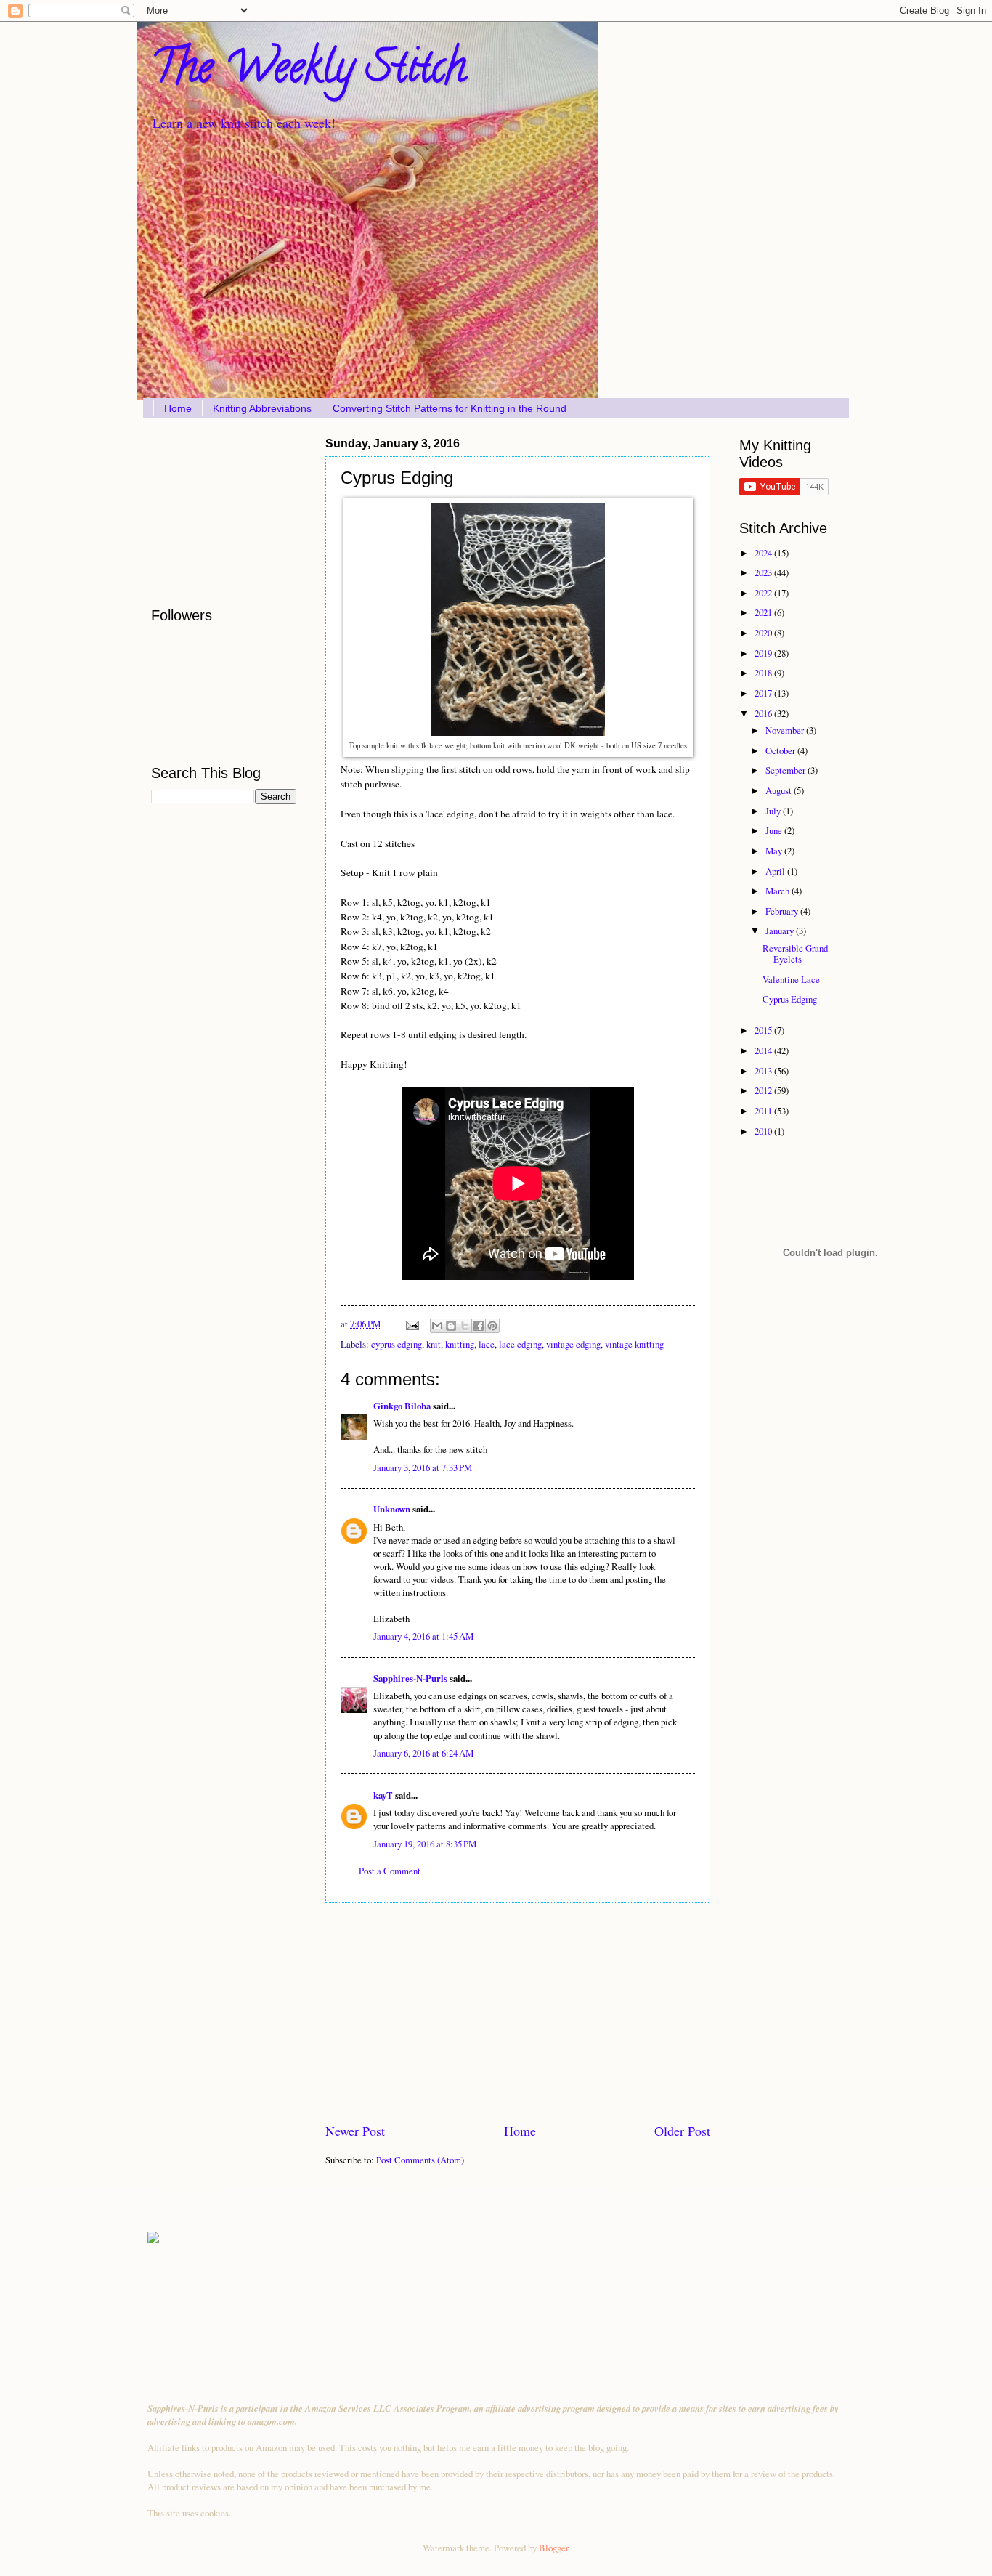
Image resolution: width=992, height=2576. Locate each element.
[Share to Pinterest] (492, 1326)
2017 (764, 693)
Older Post (682, 2131)
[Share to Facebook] (479, 1326)
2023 (764, 572)
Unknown (392, 1509)
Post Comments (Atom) (420, 2160)
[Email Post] (411, 1324)
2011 (764, 1111)
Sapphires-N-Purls (410, 1678)
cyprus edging (397, 1344)
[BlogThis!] (451, 1326)
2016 (764, 713)
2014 (764, 1050)
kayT (383, 1795)
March (778, 891)
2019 (764, 653)
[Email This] (437, 1326)
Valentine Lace (791, 979)
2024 (764, 553)
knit (434, 1344)
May (775, 851)
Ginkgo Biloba (402, 1406)
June (775, 830)
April (776, 871)
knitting (460, 1344)
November (786, 730)
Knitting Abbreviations (262, 408)
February (783, 911)
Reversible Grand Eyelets (795, 953)
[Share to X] (465, 1326)
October (781, 750)
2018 (764, 673)
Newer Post (355, 2131)
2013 (764, 1071)
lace (487, 1344)
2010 (764, 1131)
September (786, 770)
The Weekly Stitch (309, 72)
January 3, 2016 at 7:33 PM (423, 1467)
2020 (764, 633)
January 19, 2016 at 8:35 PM (425, 1844)
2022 (764, 593)
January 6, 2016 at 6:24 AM (423, 1753)
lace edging (520, 1344)
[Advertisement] (518, 2012)
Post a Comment (390, 1871)
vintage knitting (634, 1344)
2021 (764, 612)
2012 (764, 1090)
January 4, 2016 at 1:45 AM (423, 1636)
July (774, 811)
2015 (764, 1030)
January (781, 931)
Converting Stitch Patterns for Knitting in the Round (450, 408)
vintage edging (573, 1344)
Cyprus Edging (790, 999)
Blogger (553, 2548)
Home (178, 408)
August (780, 790)
